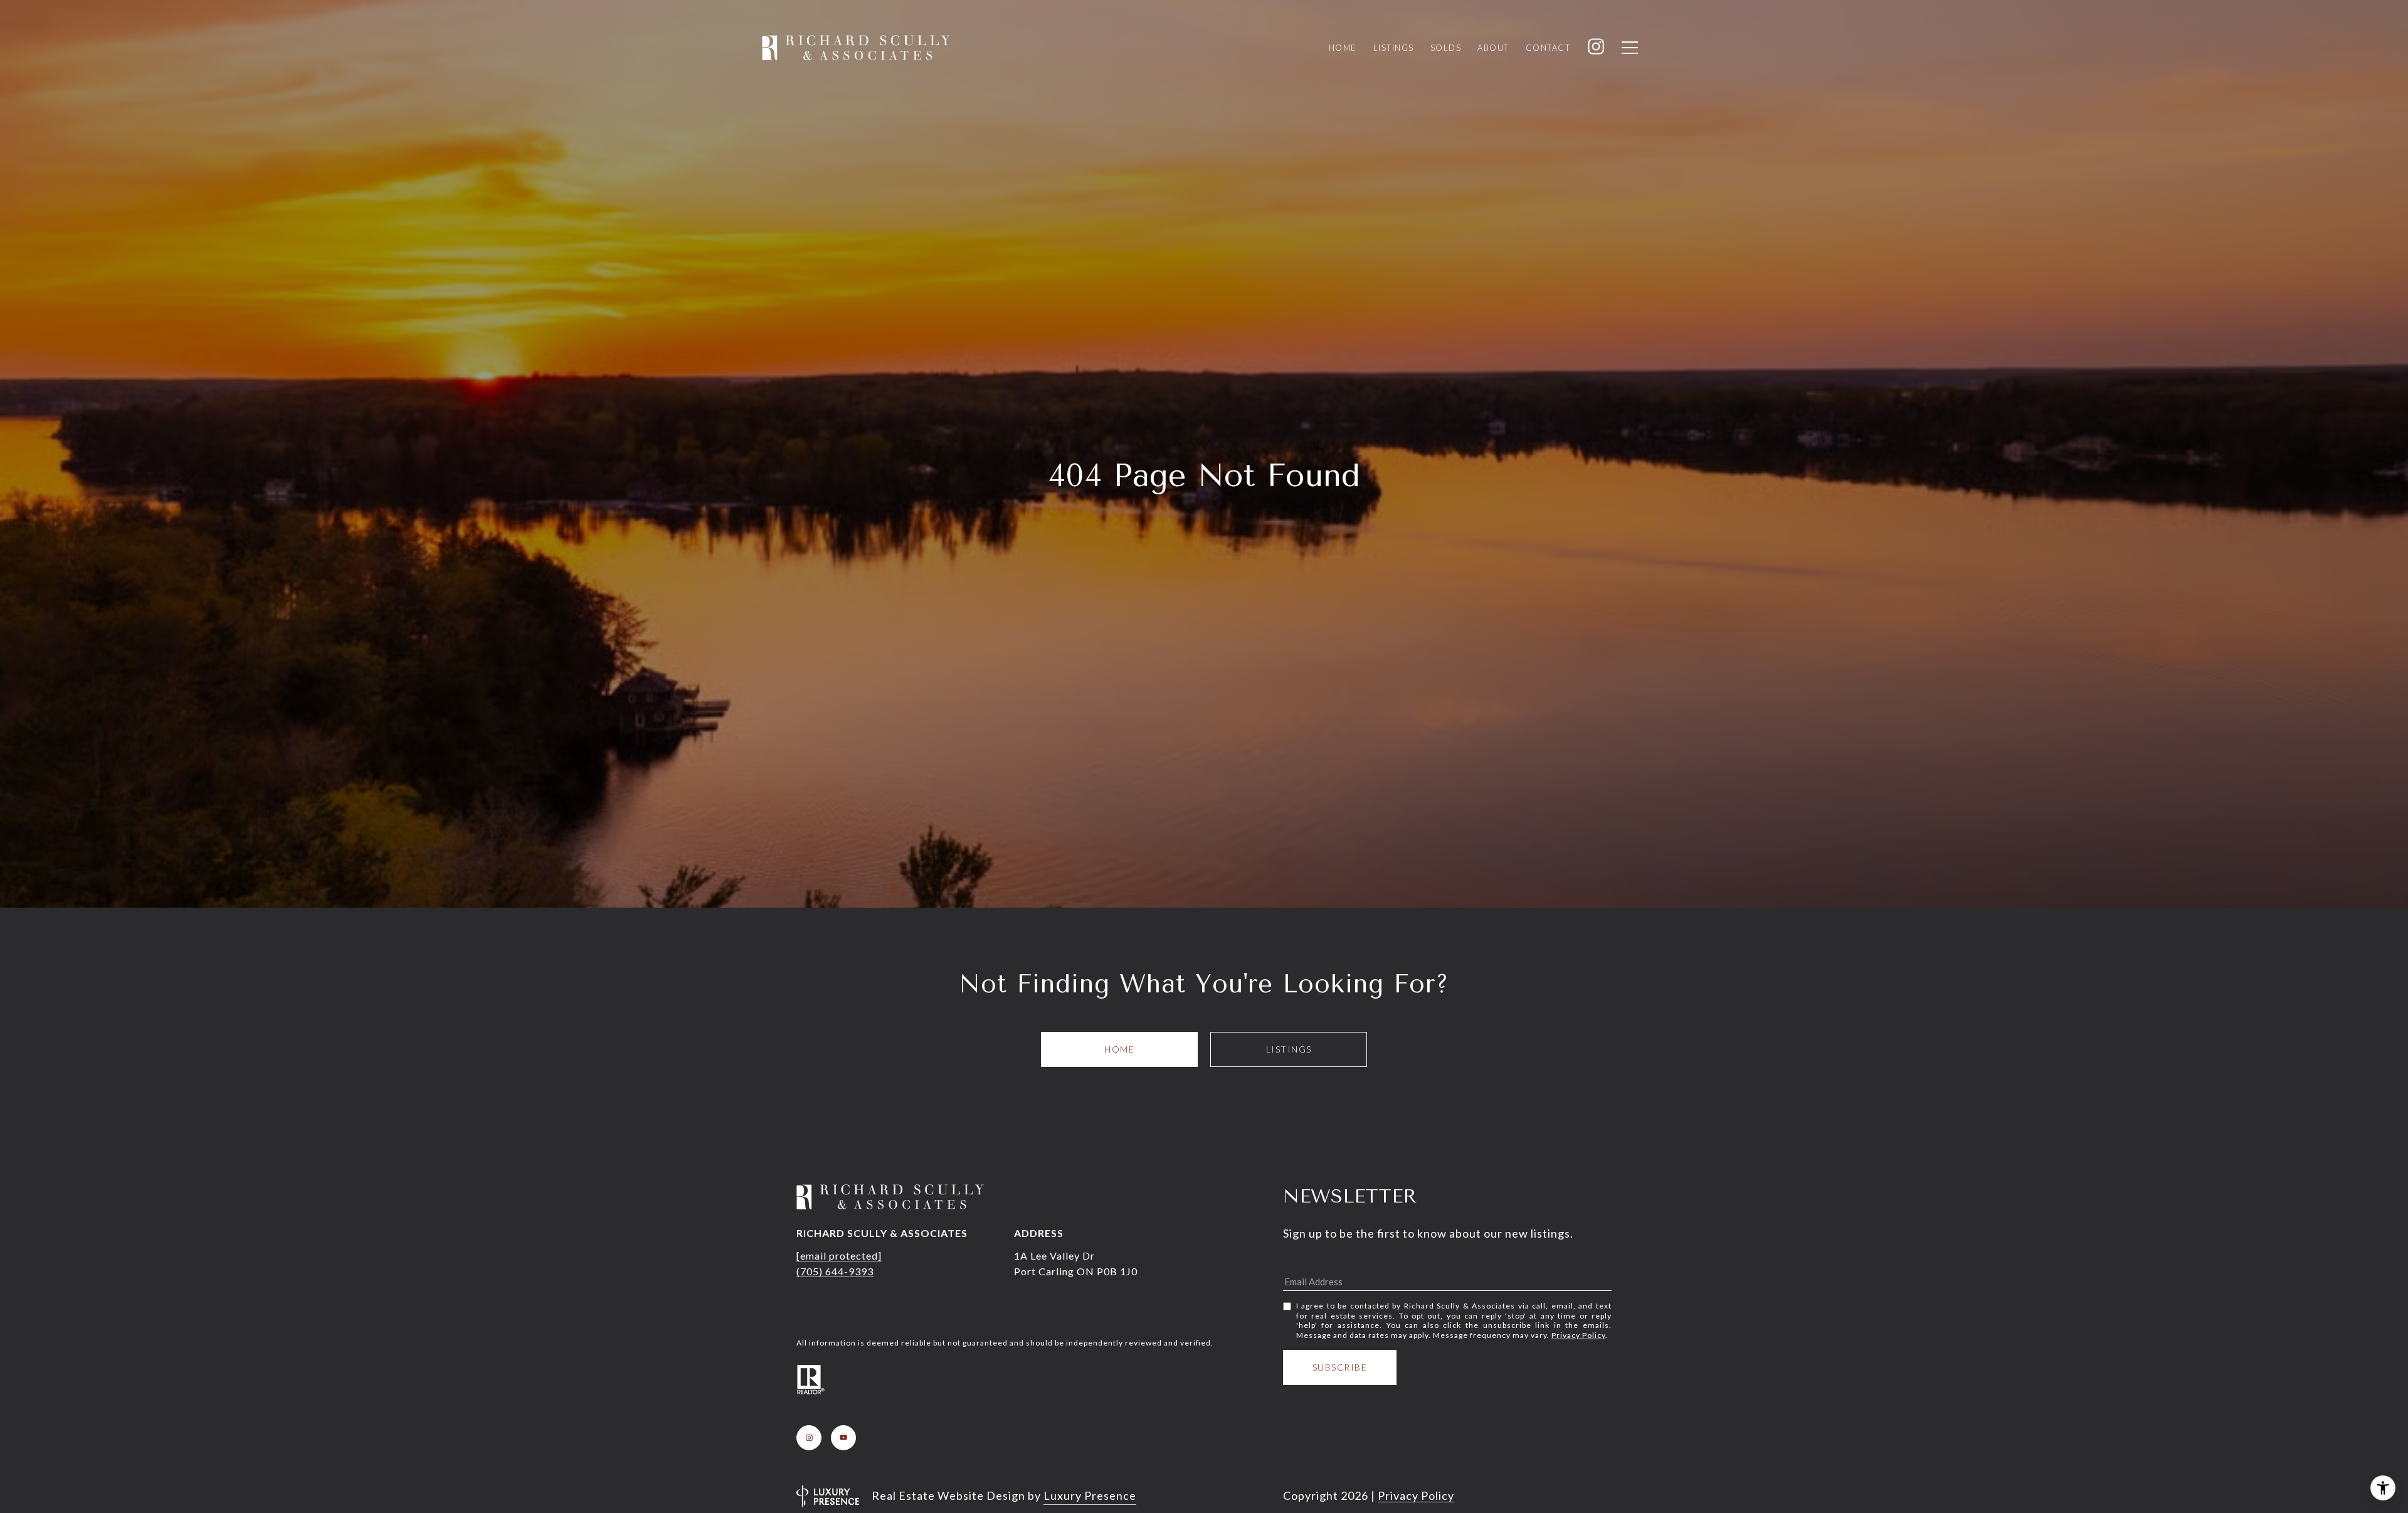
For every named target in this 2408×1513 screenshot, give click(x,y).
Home (1119, 1049)
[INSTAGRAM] (809, 1438)
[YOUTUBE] (843, 1438)
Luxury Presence (1090, 1495)
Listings (1289, 1049)
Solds (1446, 48)
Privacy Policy (1578, 1335)
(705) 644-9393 (835, 1271)
